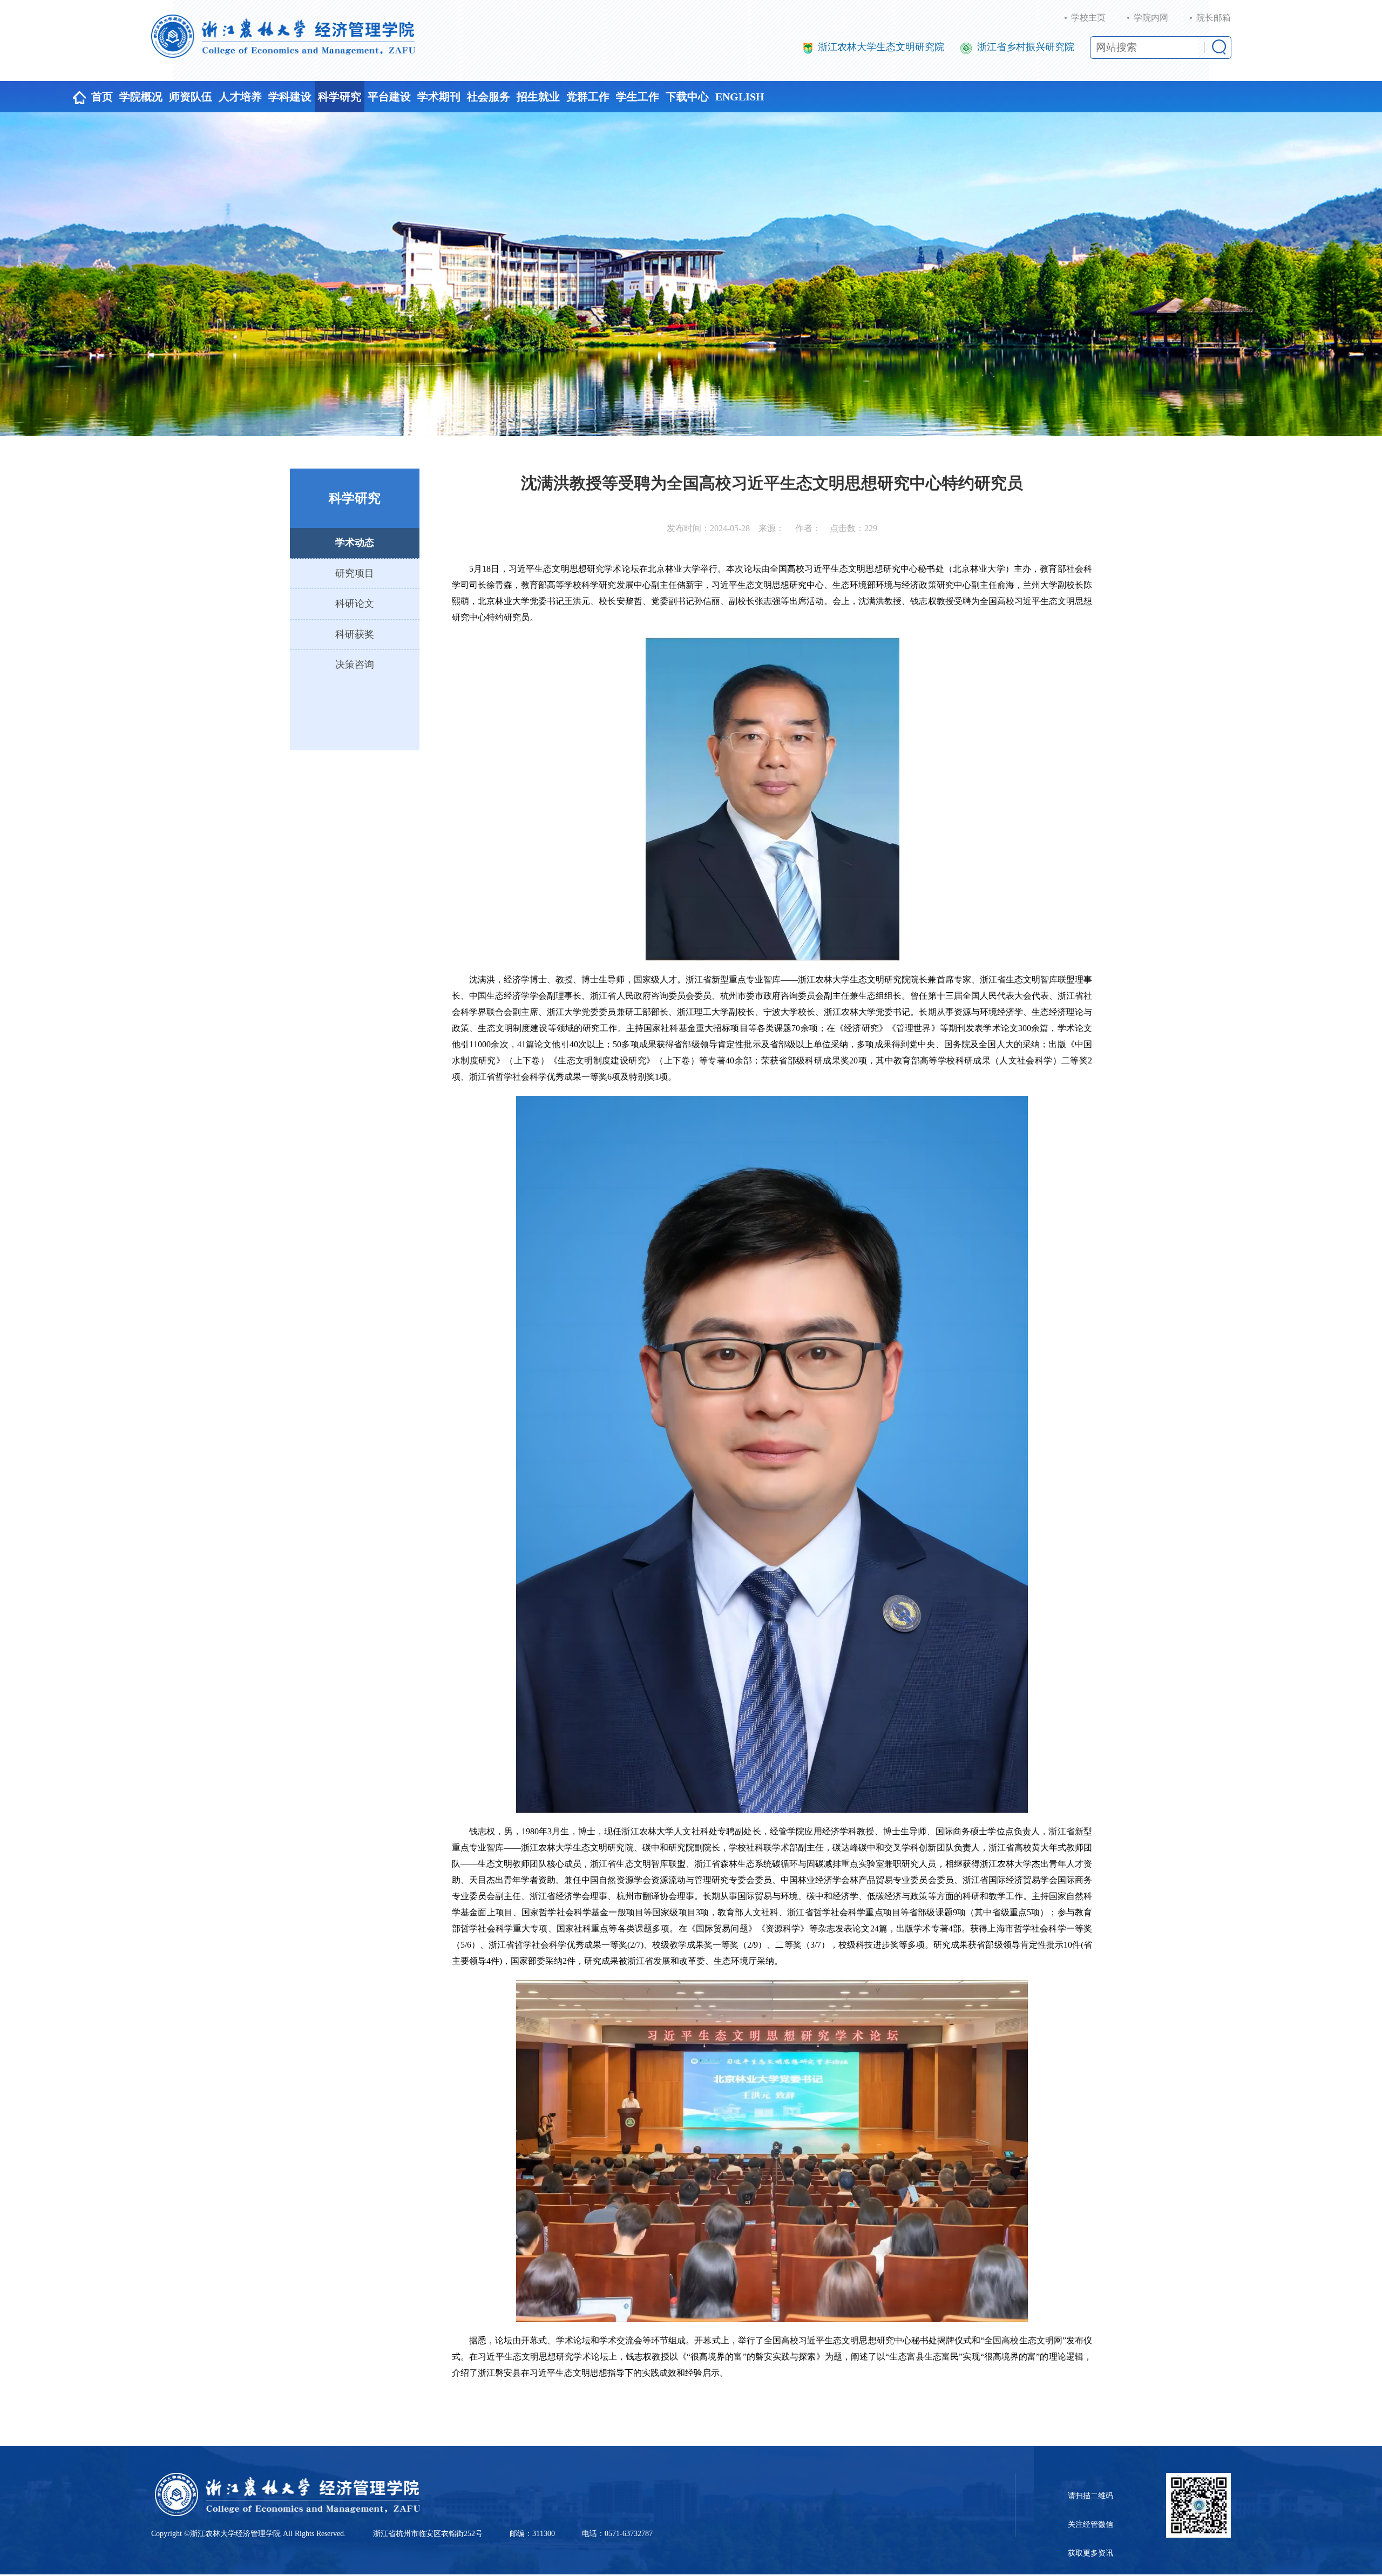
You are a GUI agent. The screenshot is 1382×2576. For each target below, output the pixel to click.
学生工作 (638, 97)
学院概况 (141, 97)
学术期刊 (439, 97)
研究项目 (355, 573)
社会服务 (489, 97)
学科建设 (290, 97)
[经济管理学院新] (283, 36)
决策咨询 (355, 665)
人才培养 (240, 97)
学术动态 (355, 543)
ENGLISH (740, 97)
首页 (102, 97)
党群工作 (588, 97)
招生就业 (538, 97)
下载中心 (687, 97)
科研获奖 (355, 634)
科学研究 (340, 97)
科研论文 (355, 604)
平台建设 (389, 97)
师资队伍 (191, 97)
